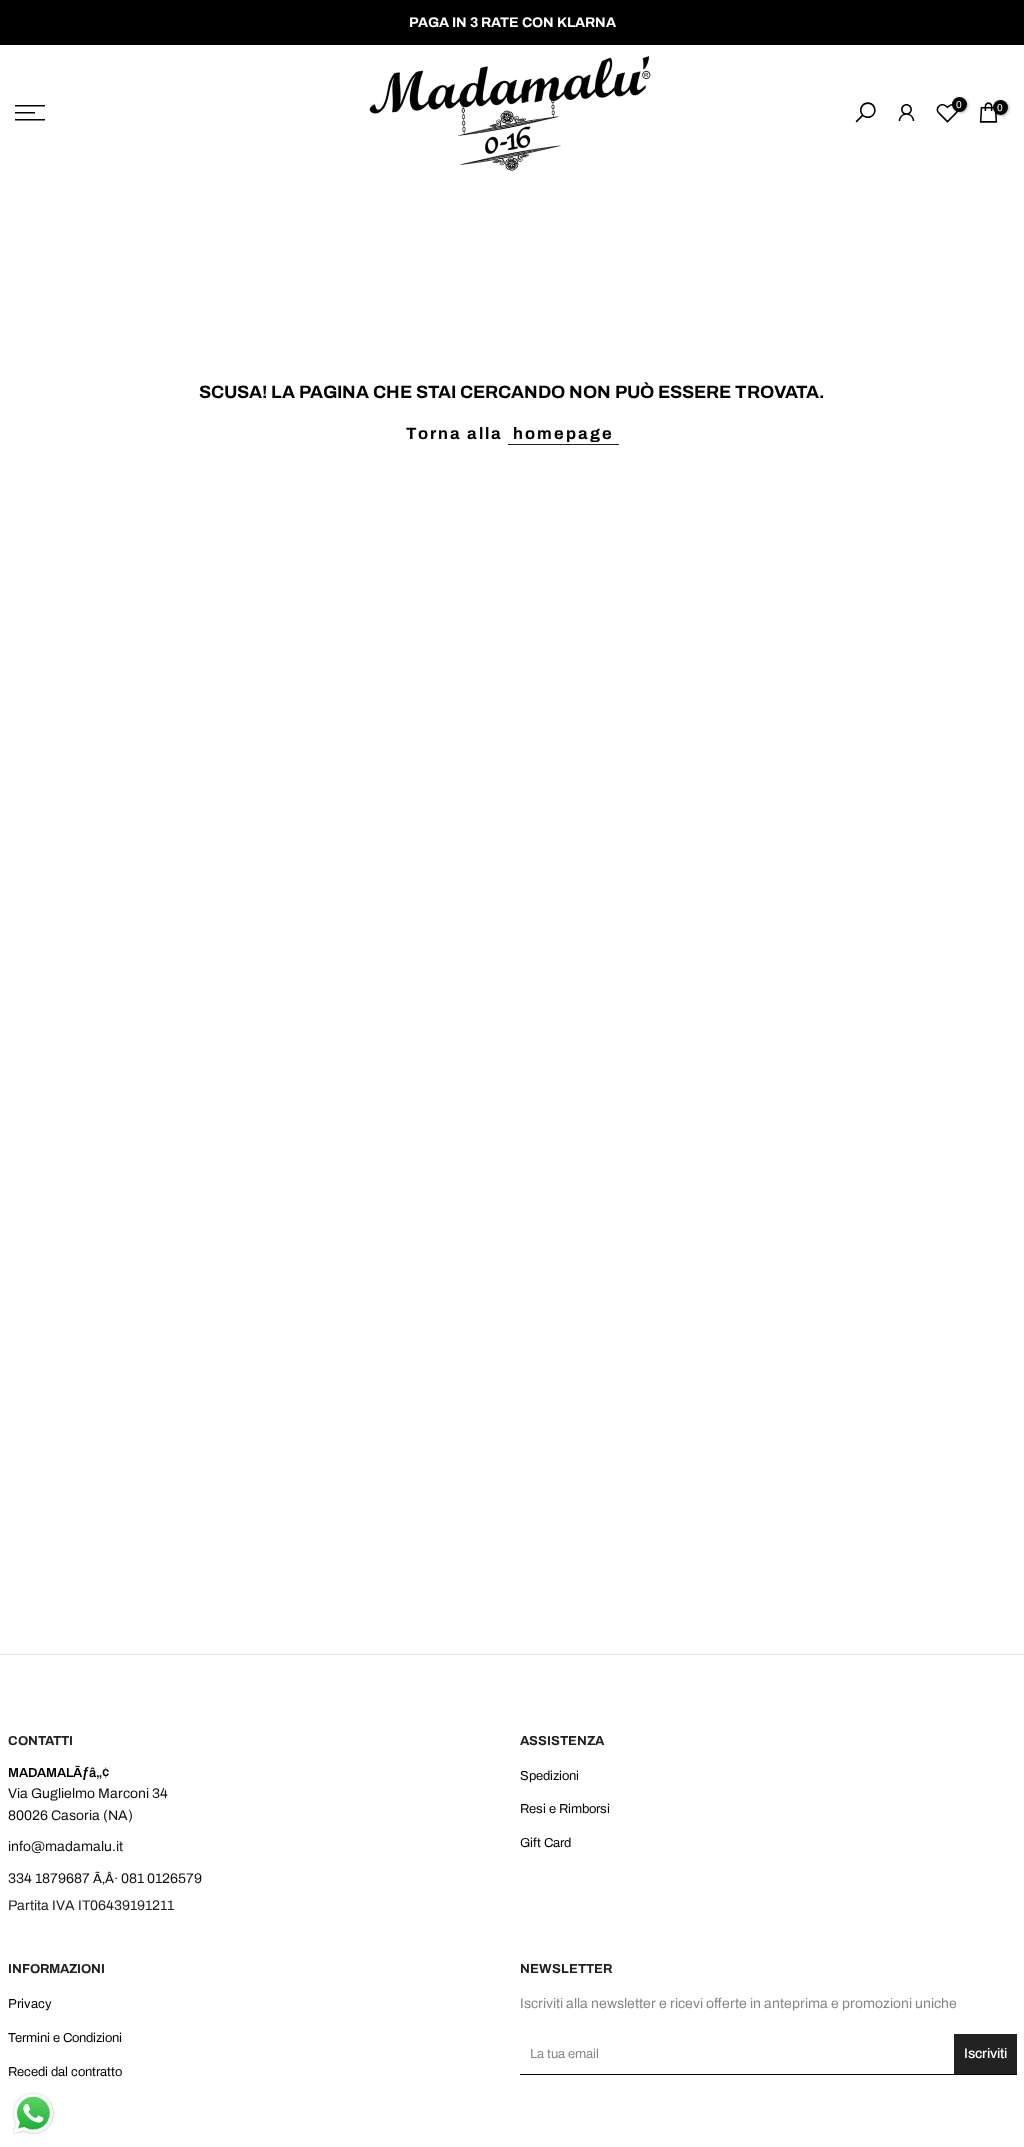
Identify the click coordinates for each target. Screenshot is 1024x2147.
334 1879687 (49, 1878)
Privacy (30, 2004)
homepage (563, 433)
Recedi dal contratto (65, 2072)
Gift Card (545, 1843)
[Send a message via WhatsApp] (33, 2113)
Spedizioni (549, 1776)
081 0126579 (161, 1878)
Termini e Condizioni (65, 2038)
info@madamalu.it (65, 1846)
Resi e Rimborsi (565, 1809)
